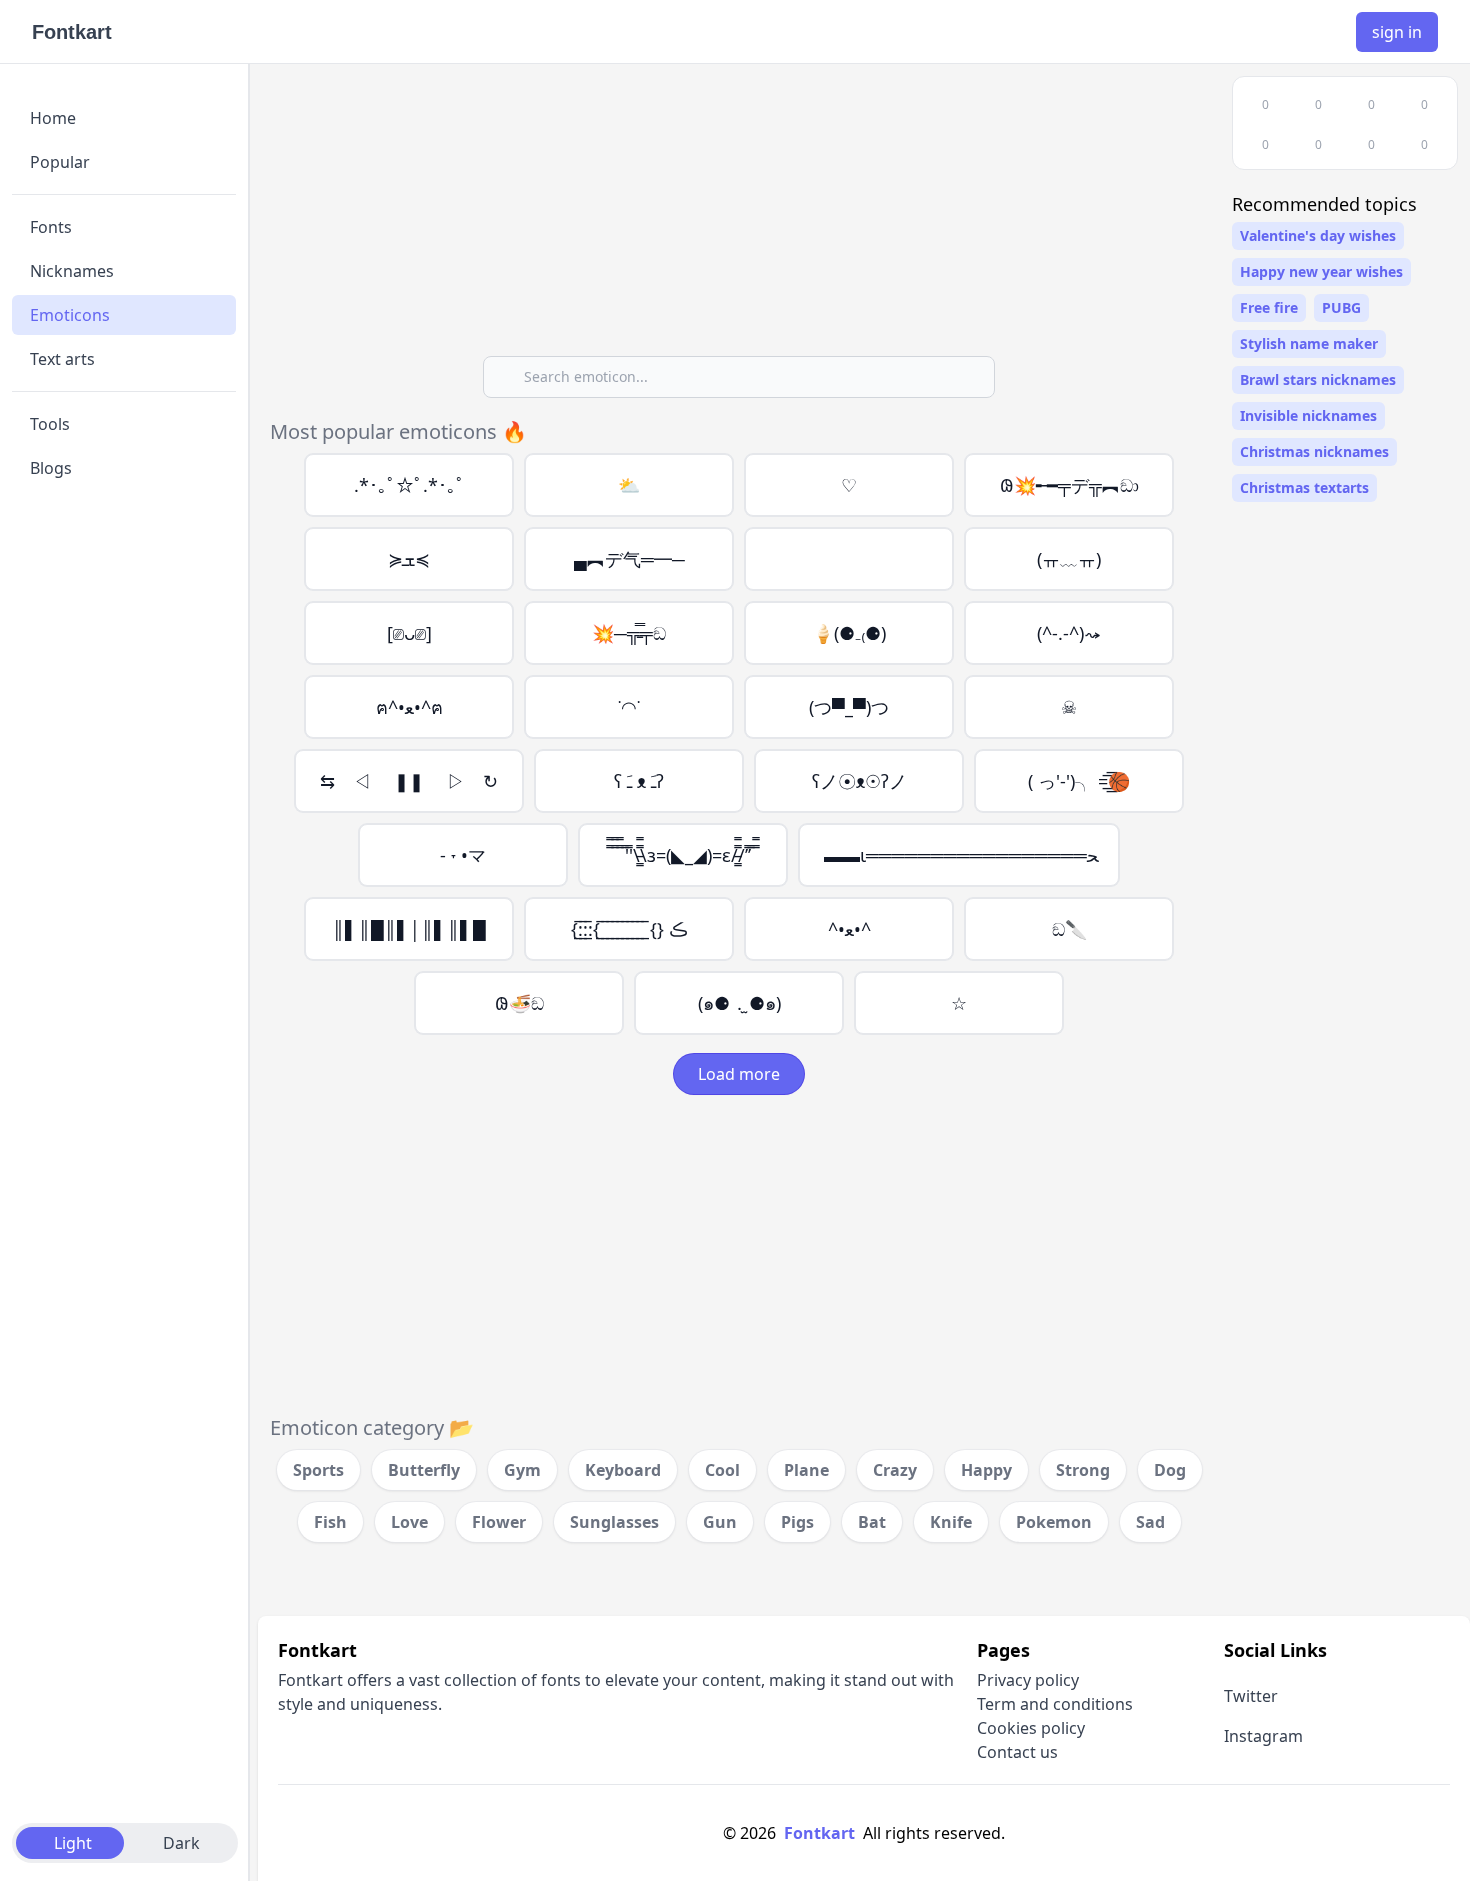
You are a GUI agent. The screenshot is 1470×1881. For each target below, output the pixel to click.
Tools (50, 424)
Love (409, 1522)
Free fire (1269, 307)
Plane (806, 1470)
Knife (951, 1522)
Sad (1150, 1522)
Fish (330, 1522)
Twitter (1251, 1696)
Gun (720, 1522)
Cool (722, 1470)
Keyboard (623, 1470)
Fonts (51, 227)
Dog (1170, 1470)
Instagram (1263, 1736)
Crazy (895, 1470)
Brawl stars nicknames (1318, 379)
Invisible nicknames (1308, 415)
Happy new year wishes (1321, 271)
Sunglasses (614, 1522)
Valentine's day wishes (1318, 235)
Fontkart (72, 32)
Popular (60, 162)
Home (53, 118)
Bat (872, 1522)
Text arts (62, 359)
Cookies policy (1031, 1728)
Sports (318, 1470)
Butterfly (424, 1470)
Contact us (1017, 1752)
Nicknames (72, 271)
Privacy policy (1028, 1680)
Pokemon (1054, 1522)
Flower (499, 1522)
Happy (986, 1470)
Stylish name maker (1309, 343)
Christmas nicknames (1314, 451)
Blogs (51, 468)
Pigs (797, 1522)
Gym (522, 1470)
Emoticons (70, 315)
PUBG (1341, 307)
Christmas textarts (1304, 487)
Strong (1083, 1470)
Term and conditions (1055, 1704)
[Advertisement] (739, 216)
